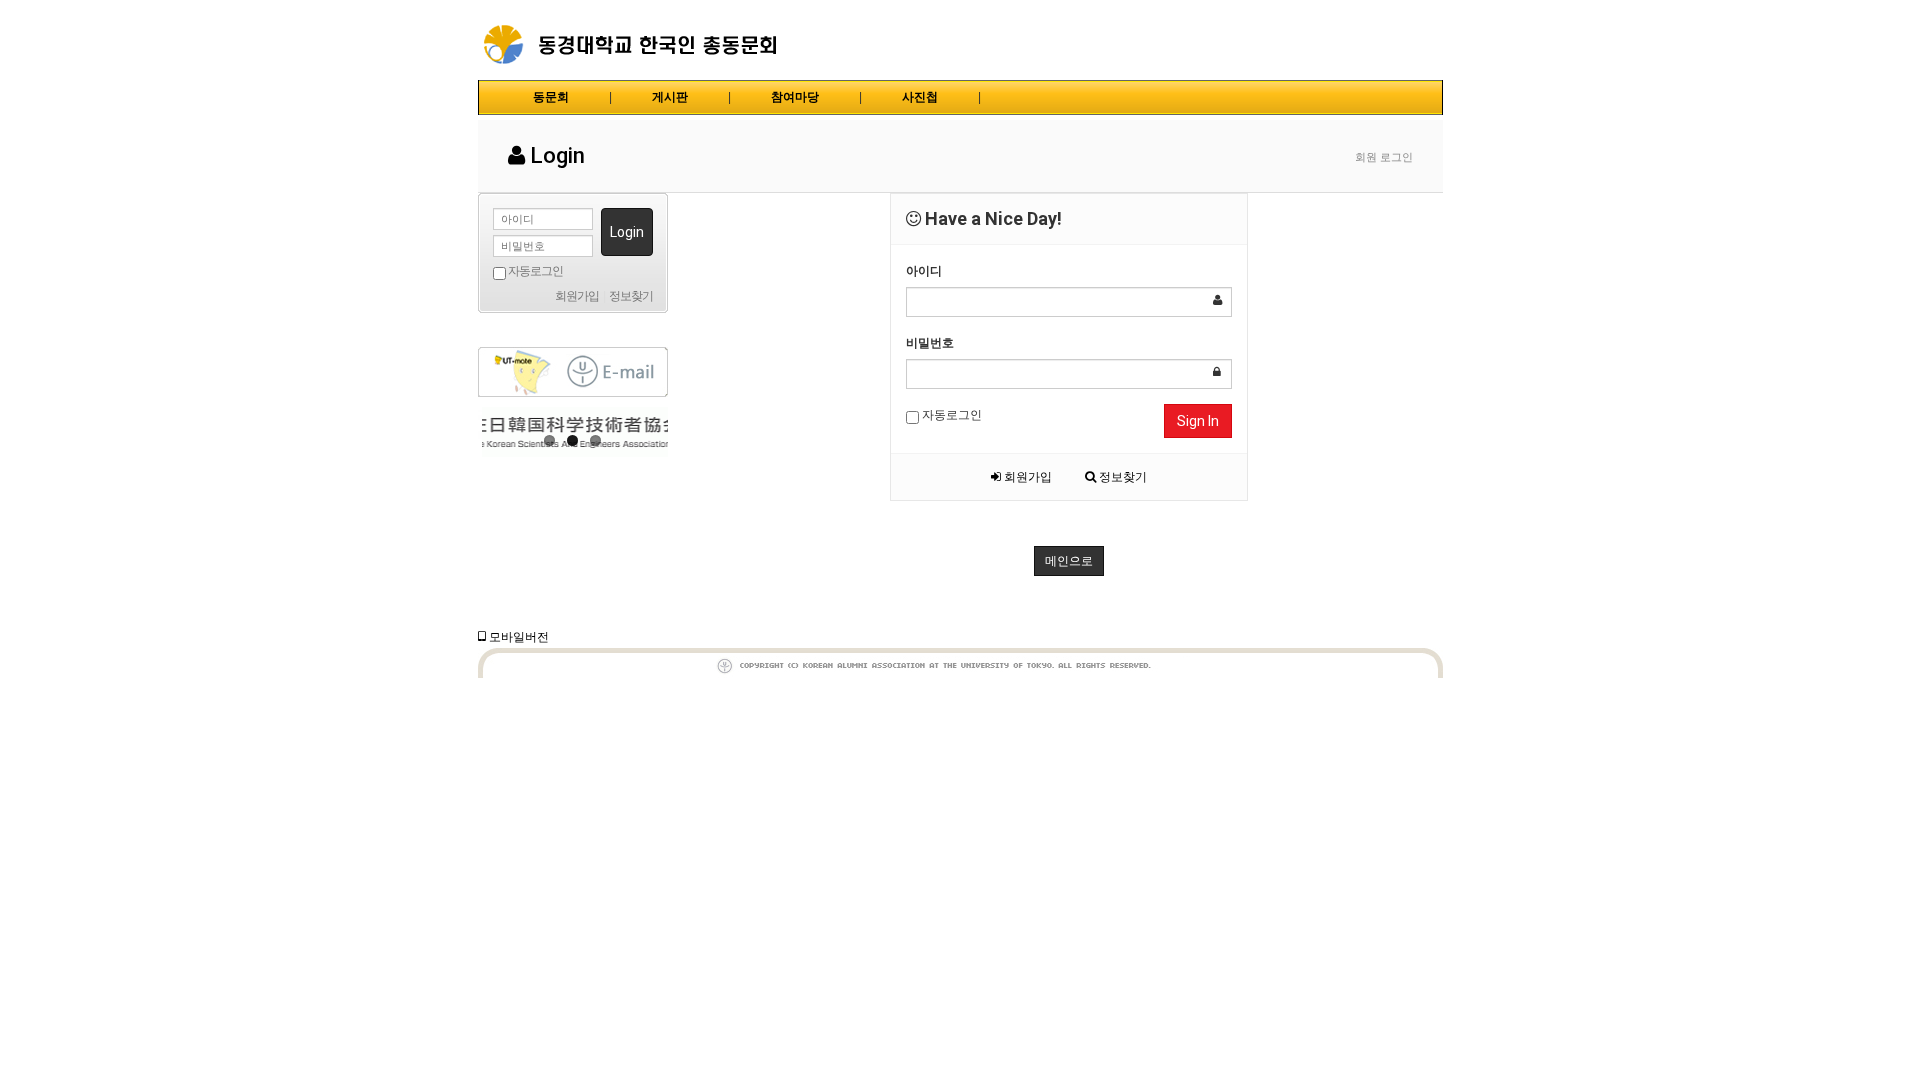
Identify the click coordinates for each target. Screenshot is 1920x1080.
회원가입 (1026, 477)
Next (653, 432)
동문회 (551, 97)
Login (627, 232)
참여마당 (795, 97)
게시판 (670, 97)
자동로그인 (950, 415)
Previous (493, 432)
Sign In (1198, 421)
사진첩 (920, 97)
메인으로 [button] (1069, 561)
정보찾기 (1121, 477)
